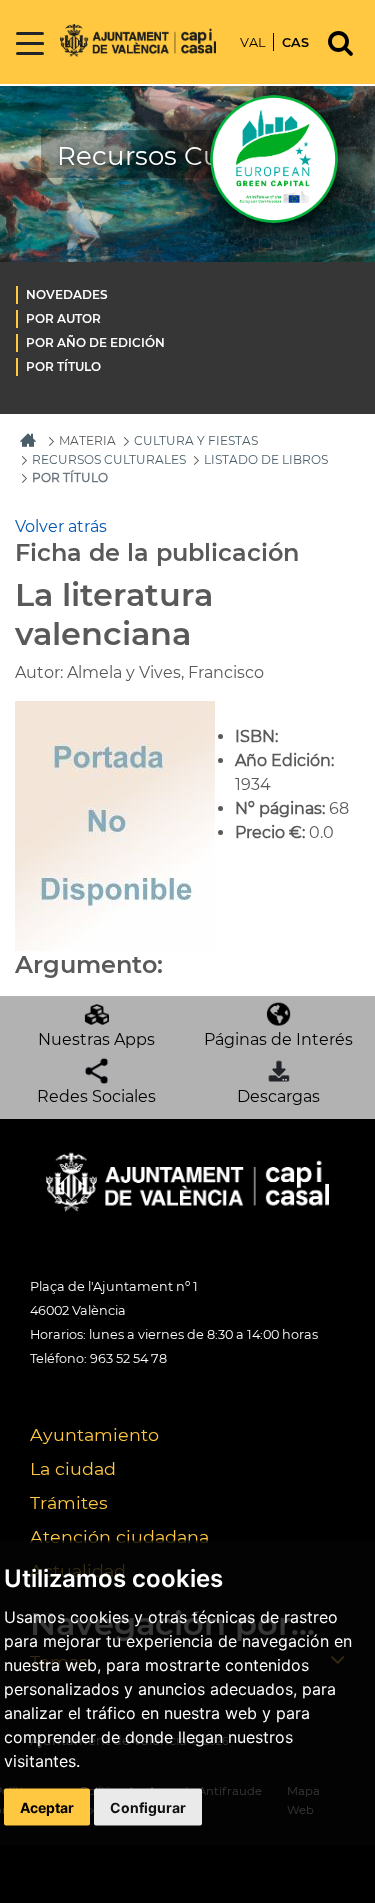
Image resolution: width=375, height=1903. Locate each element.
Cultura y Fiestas (196, 440)
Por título (63, 366)
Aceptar (47, 1807)
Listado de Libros (266, 459)
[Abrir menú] (30, 44)
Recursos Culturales (109, 459)
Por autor (63, 318)
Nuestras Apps (96, 1039)
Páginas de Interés (278, 1039)
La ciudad (73, 1468)
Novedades (67, 294)
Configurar (148, 1807)
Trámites (69, 1502)
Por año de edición (95, 342)
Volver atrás (61, 526)
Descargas (278, 1096)
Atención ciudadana (119, 1536)
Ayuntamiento (94, 1434)
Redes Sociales (96, 1096)
